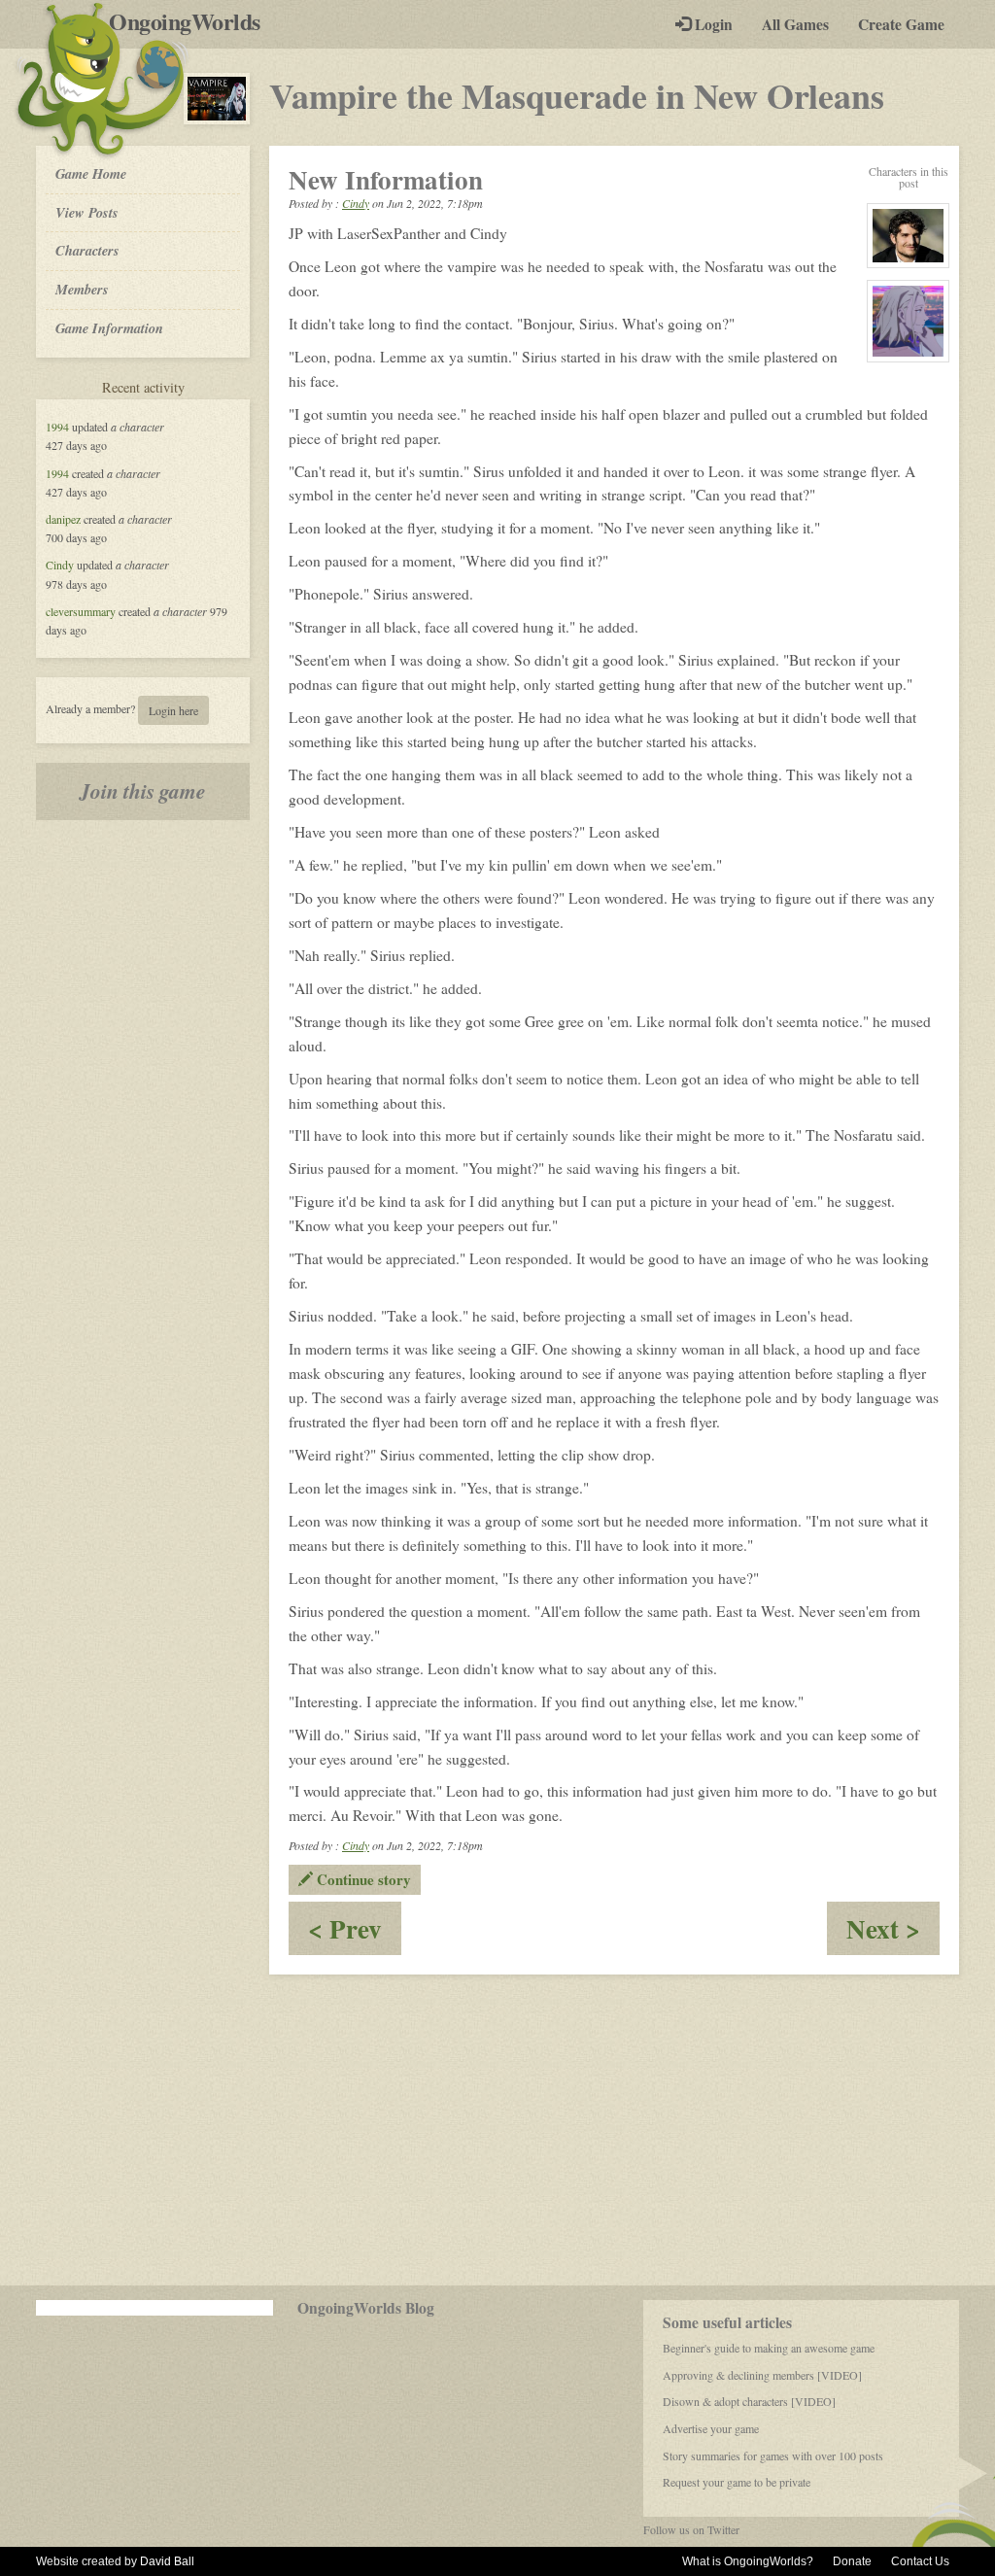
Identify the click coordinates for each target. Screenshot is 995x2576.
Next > (893, 1932)
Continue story (362, 1879)
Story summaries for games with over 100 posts (773, 2456)
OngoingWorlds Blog (366, 2308)
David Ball (167, 2561)
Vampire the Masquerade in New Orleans (577, 95)
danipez (63, 519)
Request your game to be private (737, 2482)
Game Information (109, 328)
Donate (852, 2561)
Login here (173, 710)
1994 (57, 427)
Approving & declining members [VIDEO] (762, 2375)
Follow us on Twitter (691, 2529)
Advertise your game (711, 2428)
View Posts (87, 212)
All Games (795, 24)
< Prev (355, 1932)
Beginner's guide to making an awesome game (769, 2348)
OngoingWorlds (192, 21)
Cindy (60, 565)
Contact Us (920, 2561)
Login (712, 24)
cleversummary (81, 611)
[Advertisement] (497, 2130)
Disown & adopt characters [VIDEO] (749, 2401)
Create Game (901, 24)
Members (82, 289)
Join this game (143, 791)
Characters (87, 250)
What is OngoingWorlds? (748, 2561)
